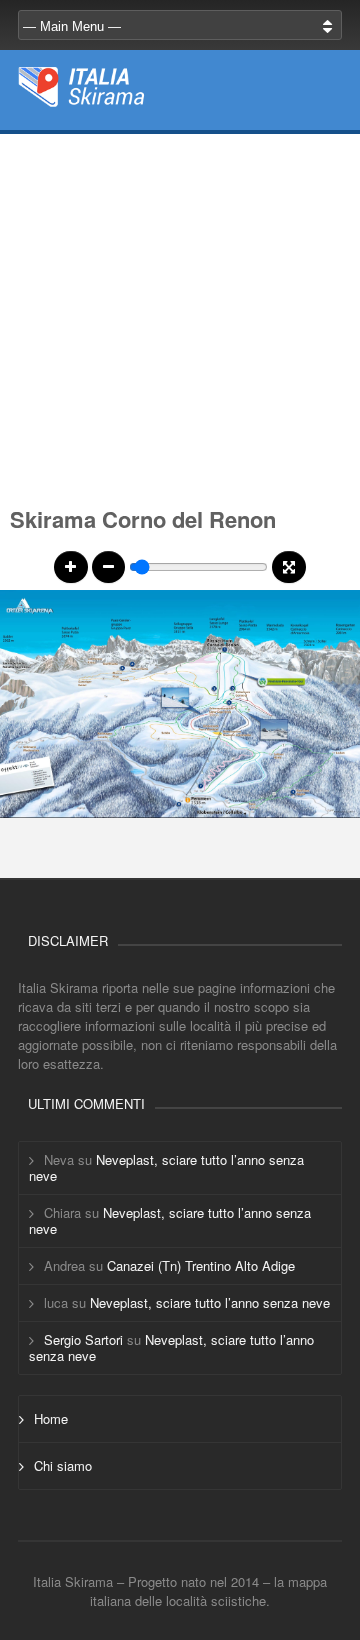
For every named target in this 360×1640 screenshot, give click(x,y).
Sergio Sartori (83, 1339)
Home (51, 1418)
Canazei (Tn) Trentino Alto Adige (201, 1265)
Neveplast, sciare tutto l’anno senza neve (166, 1167)
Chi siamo (63, 1465)
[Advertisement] (180, 314)
